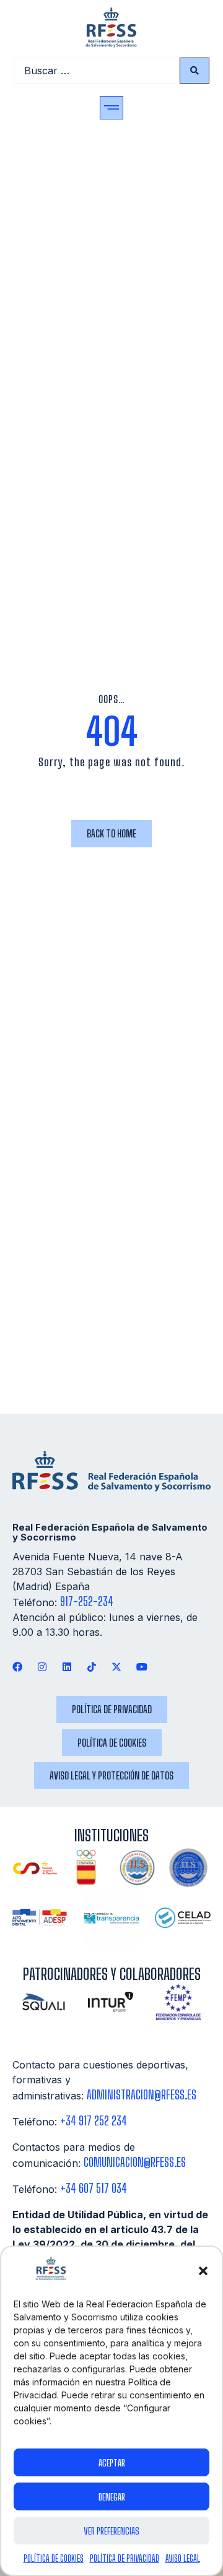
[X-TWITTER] (117, 1666)
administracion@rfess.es (142, 2095)
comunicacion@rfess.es (135, 2162)
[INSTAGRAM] (42, 1666)
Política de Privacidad (125, 2558)
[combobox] (97, 71)
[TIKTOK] (92, 1666)
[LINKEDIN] (67, 1666)
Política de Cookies (54, 2558)
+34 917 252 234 (94, 2121)
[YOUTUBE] (142, 1666)
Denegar (112, 2497)
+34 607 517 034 (94, 2188)
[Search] (195, 71)
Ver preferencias (111, 2531)
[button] (203, 2271)
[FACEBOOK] (17, 1666)
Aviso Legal (183, 2558)
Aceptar (112, 2463)
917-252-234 (87, 1601)
